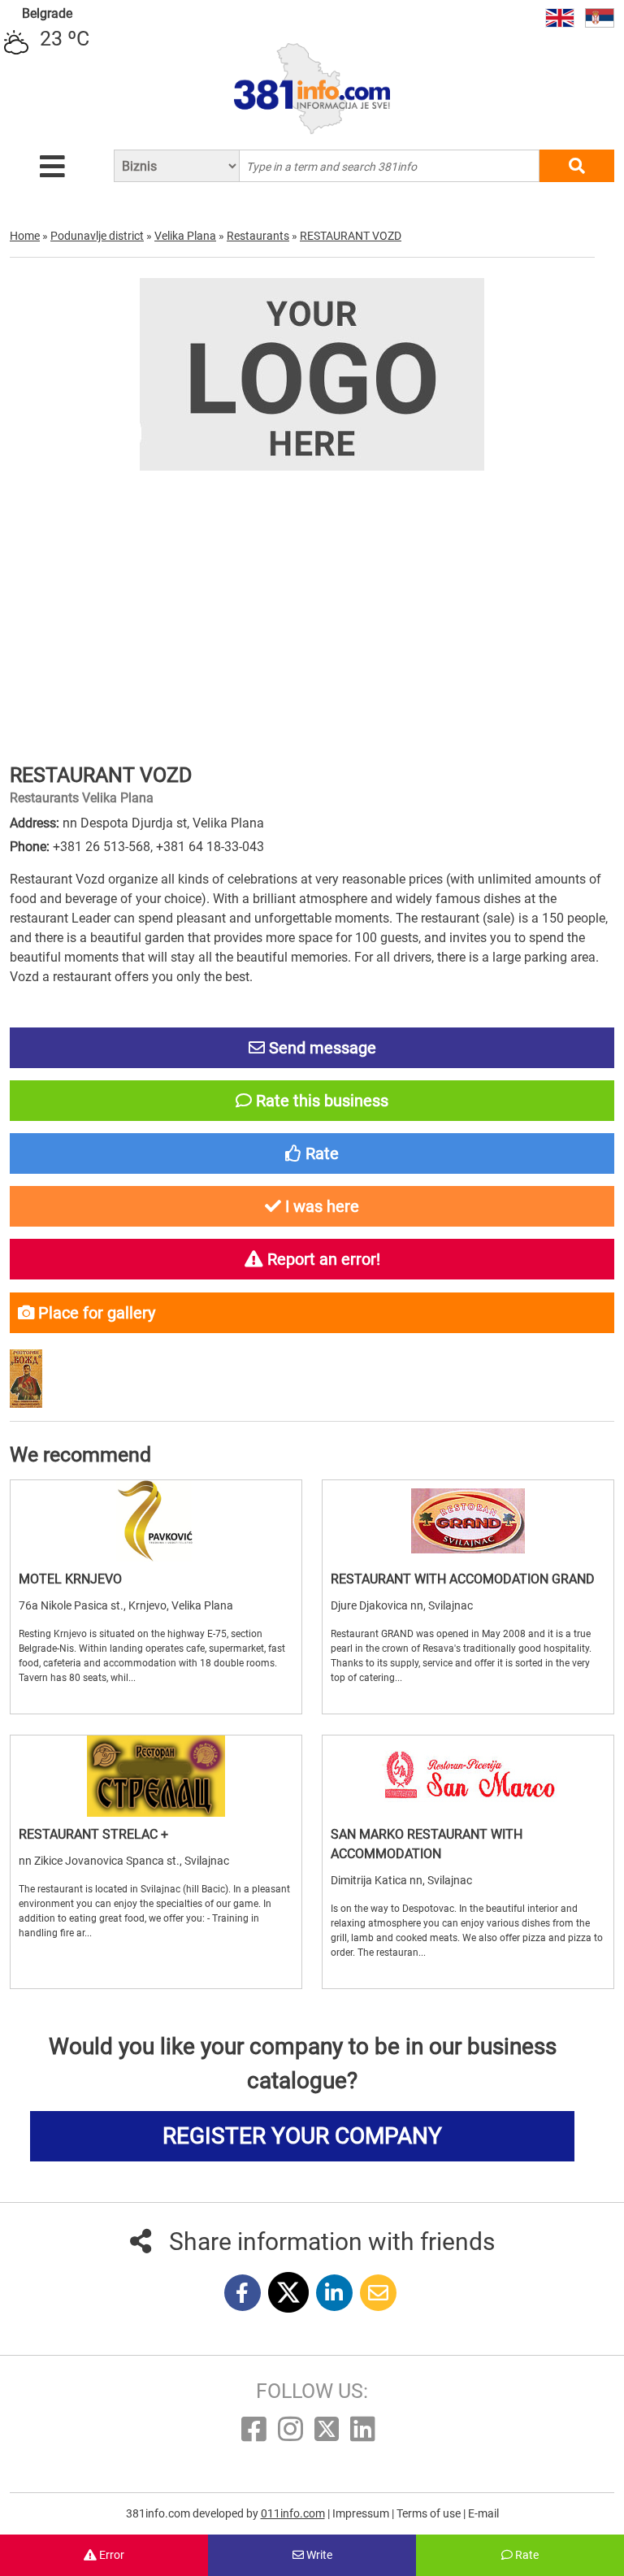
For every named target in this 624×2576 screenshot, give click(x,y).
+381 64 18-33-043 (210, 847)
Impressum (362, 2513)
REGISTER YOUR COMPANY (302, 2136)
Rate (526, 2555)
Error (110, 2555)
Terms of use (430, 2513)
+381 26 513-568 (102, 847)
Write (318, 2555)
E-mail (483, 2513)
